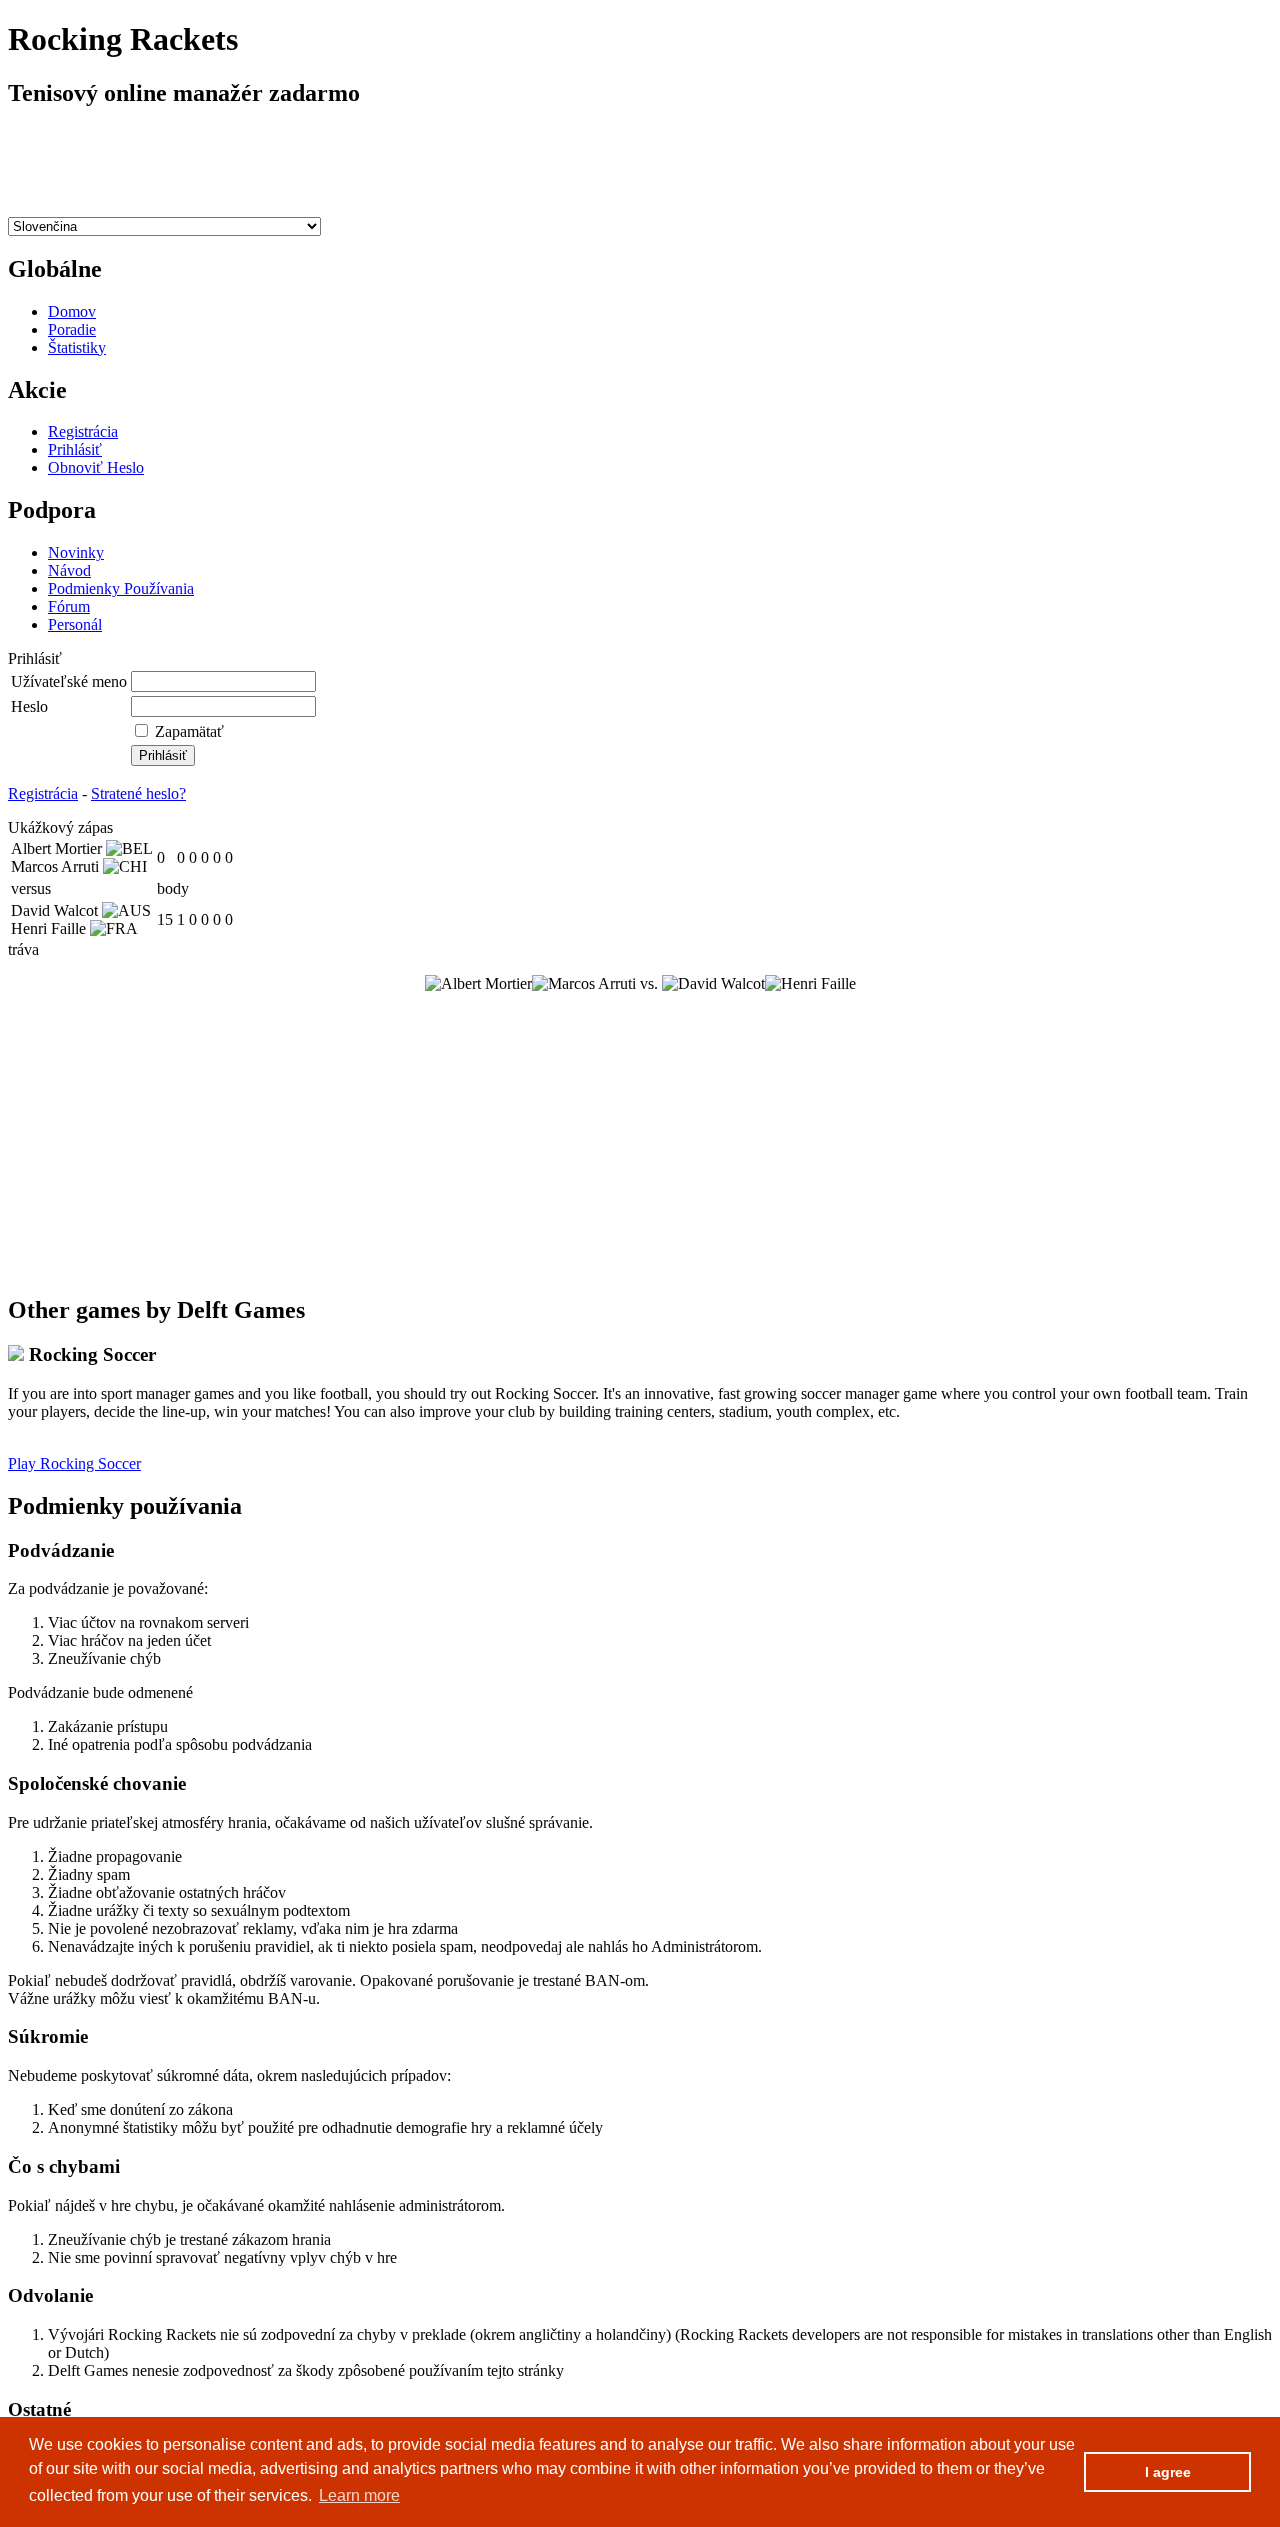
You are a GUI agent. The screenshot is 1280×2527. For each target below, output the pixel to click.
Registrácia (83, 431)
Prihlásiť (75, 449)
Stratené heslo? (138, 793)
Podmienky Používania (121, 588)
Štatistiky (77, 347)
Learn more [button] (359, 2495)
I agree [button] (1168, 2472)
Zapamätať (189, 731)
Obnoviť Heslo (96, 467)
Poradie (72, 329)
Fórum (69, 606)
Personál (75, 624)
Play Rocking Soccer (74, 1463)
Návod (69, 570)
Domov (72, 311)
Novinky (76, 552)
